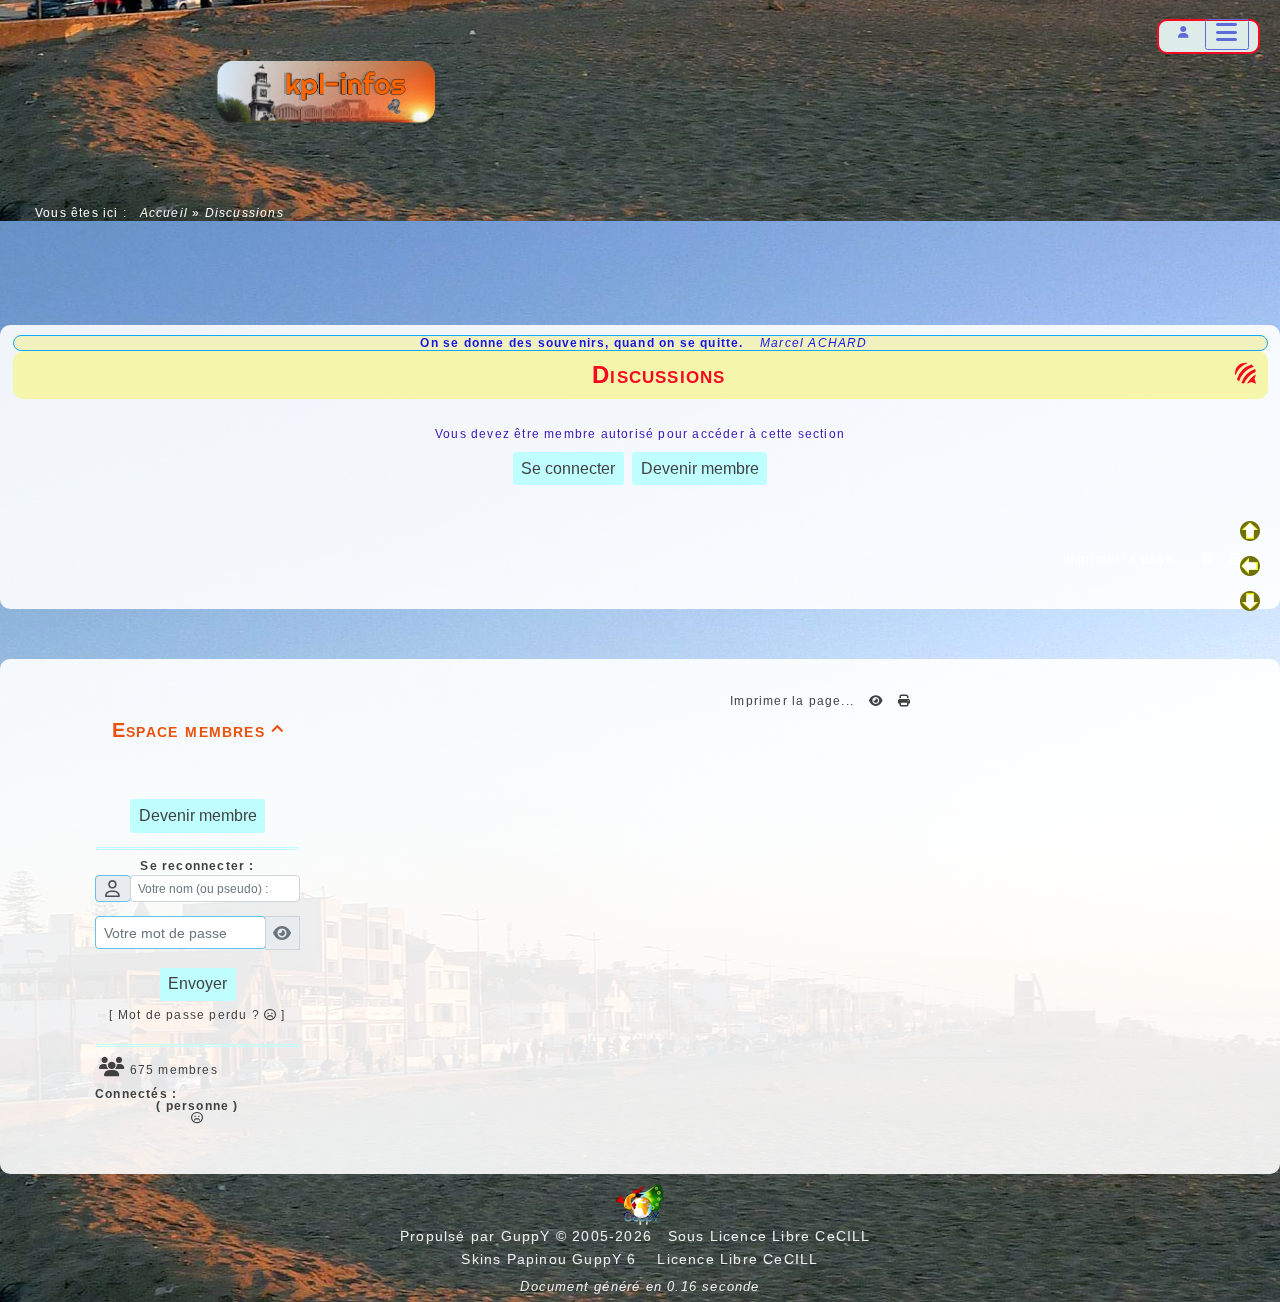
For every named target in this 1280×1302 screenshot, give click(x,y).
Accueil (163, 213)
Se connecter (568, 468)
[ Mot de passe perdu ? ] (197, 1015)
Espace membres (198, 730)
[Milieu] (1250, 566)
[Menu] (1227, 34)
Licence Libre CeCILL (735, 1259)
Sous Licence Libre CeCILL (771, 1236)
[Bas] (1250, 601)
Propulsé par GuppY (478, 1236)
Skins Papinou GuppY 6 (554, 1259)
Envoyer (197, 983)
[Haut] (1250, 531)
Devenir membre (700, 468)
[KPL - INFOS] (325, 95)
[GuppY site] (640, 1220)
